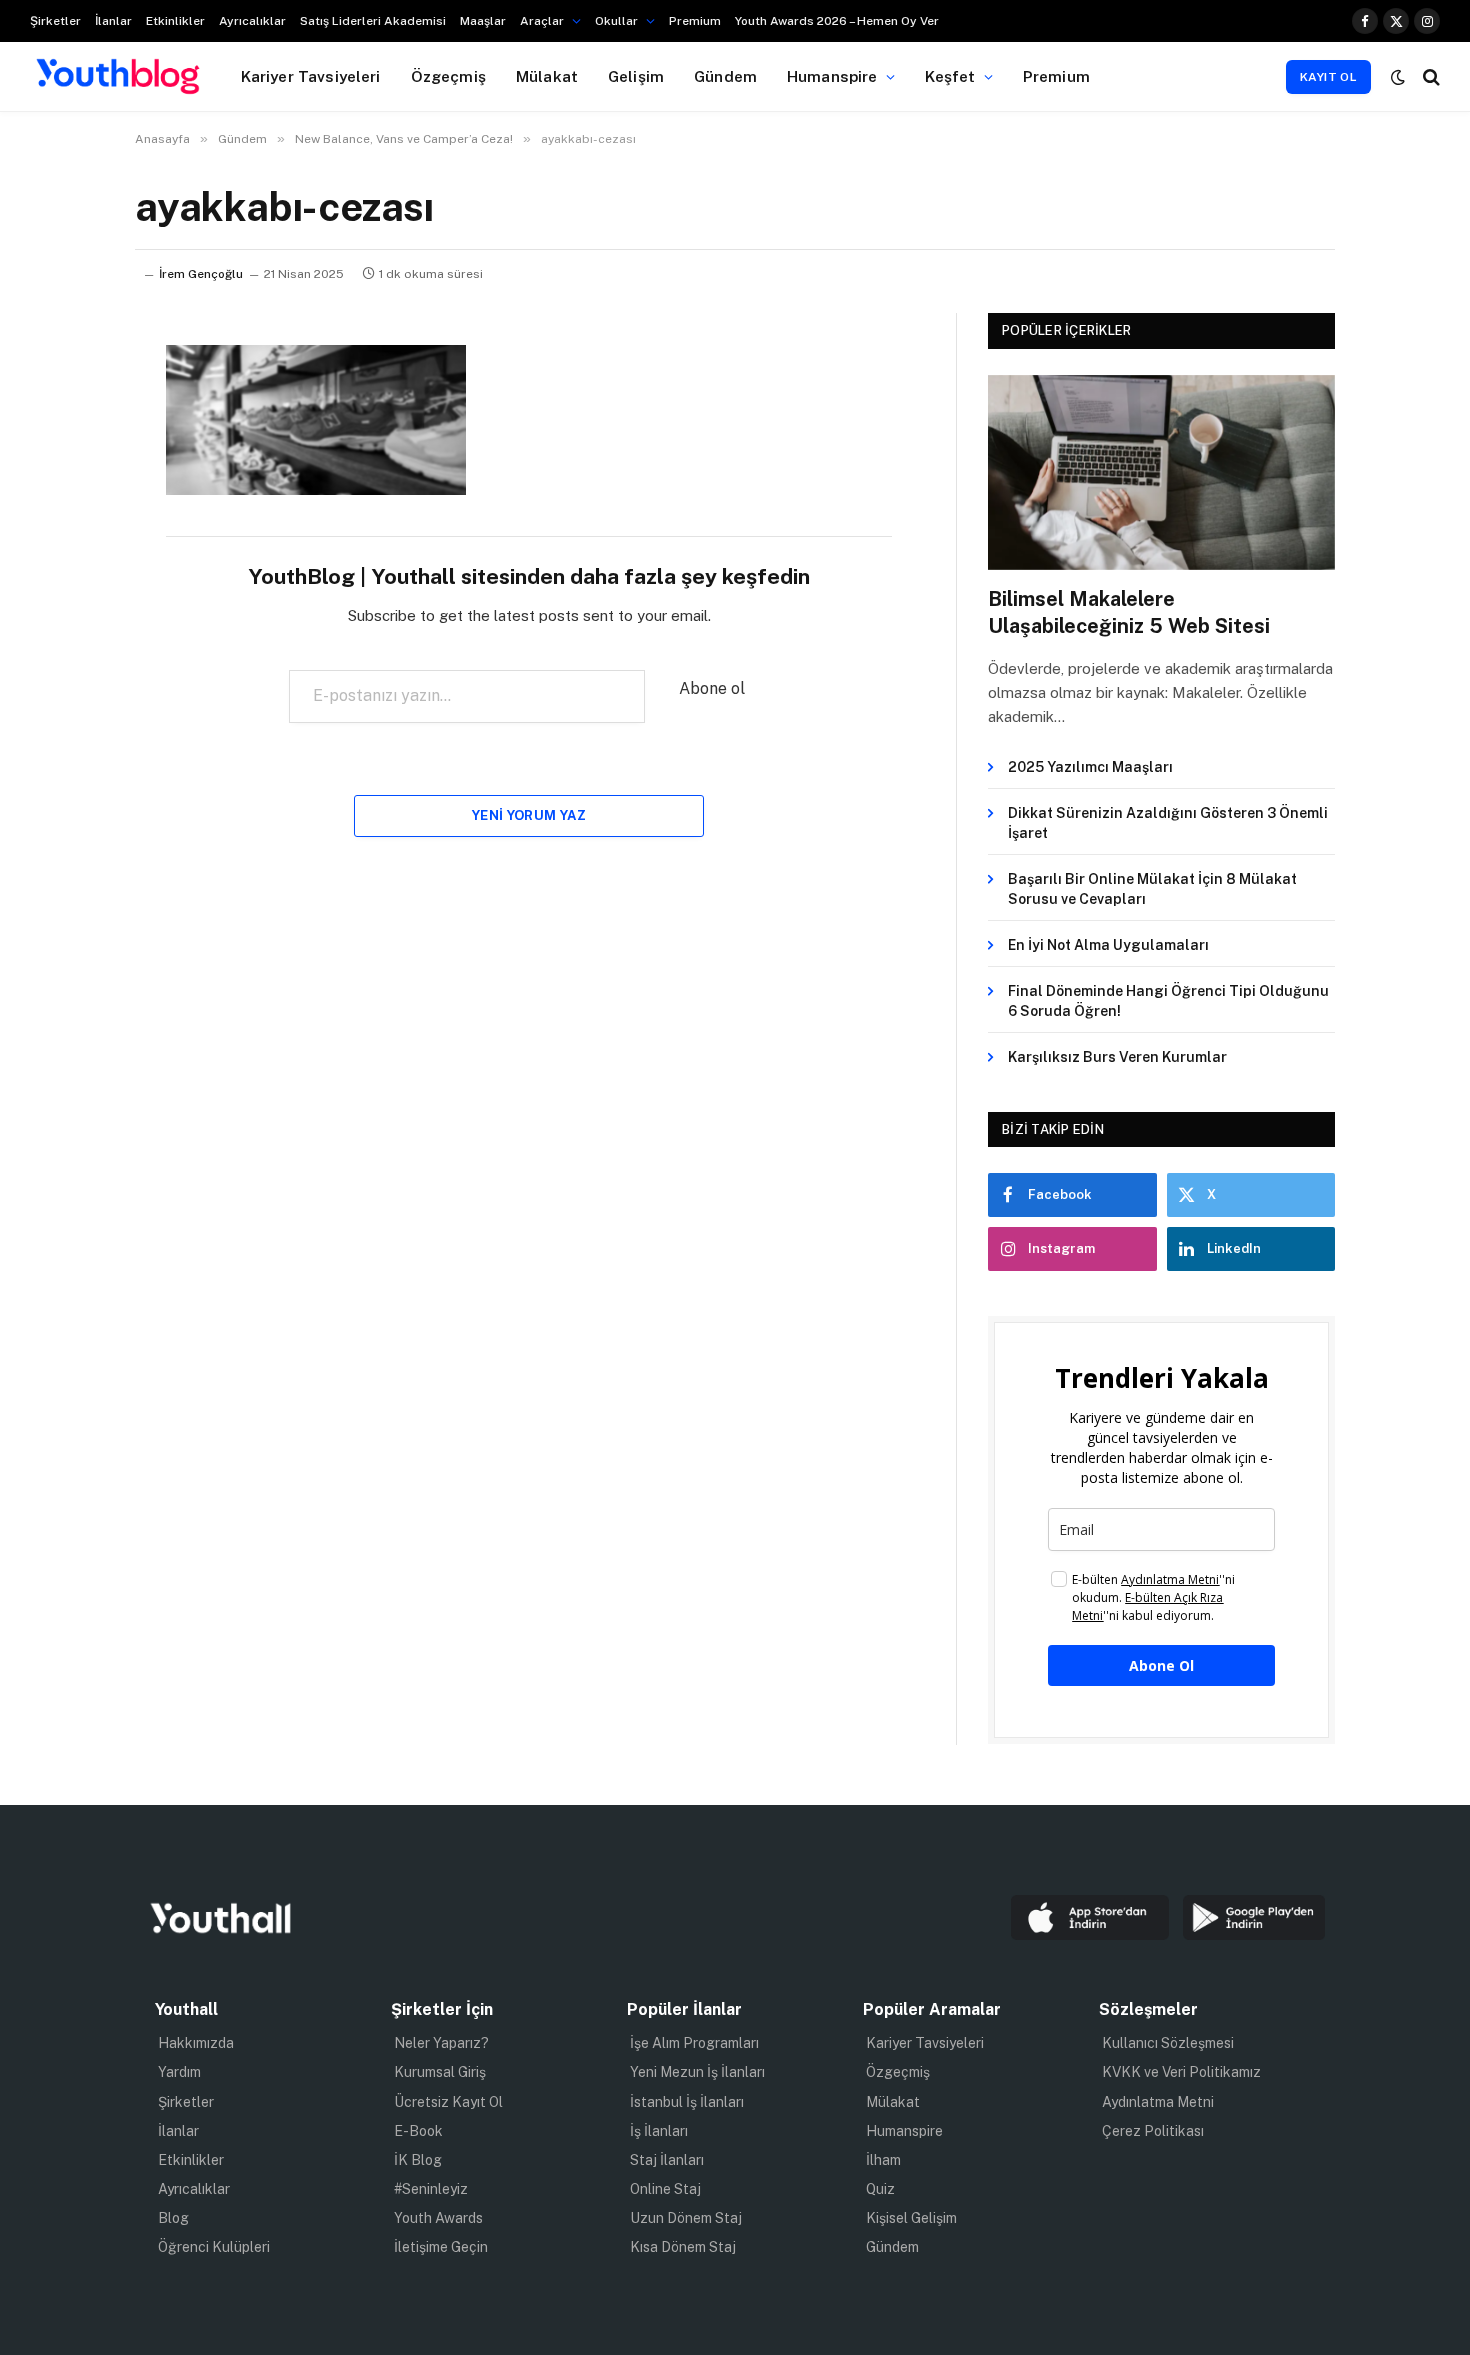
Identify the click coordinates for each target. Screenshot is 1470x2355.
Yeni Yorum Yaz (529, 815)
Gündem (725, 76)
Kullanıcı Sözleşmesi (1168, 2043)
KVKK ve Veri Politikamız (1181, 2072)
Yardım (179, 2072)
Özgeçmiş (448, 76)
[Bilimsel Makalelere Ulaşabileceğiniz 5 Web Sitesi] (1161, 472)
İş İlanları (659, 2131)
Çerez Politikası (1153, 2131)
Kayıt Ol (1328, 77)
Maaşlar (483, 21)
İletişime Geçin (441, 2247)
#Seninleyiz (431, 2189)
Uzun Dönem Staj (686, 2218)
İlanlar (113, 21)
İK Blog (418, 2160)
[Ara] (1429, 76)
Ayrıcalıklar (252, 21)
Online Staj (665, 2189)
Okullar (616, 21)
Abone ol (712, 688)
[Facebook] (65, 412)
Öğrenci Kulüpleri (214, 2247)
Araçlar (542, 21)
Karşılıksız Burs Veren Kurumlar (1117, 1057)
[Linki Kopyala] (65, 667)
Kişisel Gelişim (911, 2218)
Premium (695, 21)
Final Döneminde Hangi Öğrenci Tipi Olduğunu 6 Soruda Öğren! (1168, 1001)
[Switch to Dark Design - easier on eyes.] (1398, 77)
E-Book (418, 2131)
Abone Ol (1161, 1665)
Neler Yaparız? (441, 2043)
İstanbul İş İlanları (687, 2102)
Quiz (880, 2189)
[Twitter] (65, 463)
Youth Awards (438, 2218)
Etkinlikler (175, 21)
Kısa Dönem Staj (683, 2247)
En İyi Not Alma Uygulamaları (1108, 945)
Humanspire (832, 76)
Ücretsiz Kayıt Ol (448, 2102)
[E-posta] (65, 616)
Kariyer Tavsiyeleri (311, 76)
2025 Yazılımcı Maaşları (1090, 767)
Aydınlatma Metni (1158, 2102)
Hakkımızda (196, 2043)
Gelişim (636, 76)
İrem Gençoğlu (201, 274)
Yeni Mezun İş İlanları (697, 2072)
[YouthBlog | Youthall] (118, 77)
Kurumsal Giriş (440, 2072)
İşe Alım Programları (694, 2043)
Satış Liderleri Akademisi (373, 21)
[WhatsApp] (65, 565)
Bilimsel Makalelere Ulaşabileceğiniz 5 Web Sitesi (1129, 612)
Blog (173, 2218)
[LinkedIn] (65, 514)
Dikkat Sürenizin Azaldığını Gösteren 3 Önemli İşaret (1168, 823)
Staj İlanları (667, 2160)
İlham (883, 2160)
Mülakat (547, 76)
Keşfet (950, 76)
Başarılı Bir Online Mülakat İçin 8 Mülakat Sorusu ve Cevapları (1152, 889)
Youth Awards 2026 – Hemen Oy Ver (837, 21)
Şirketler (55, 21)
